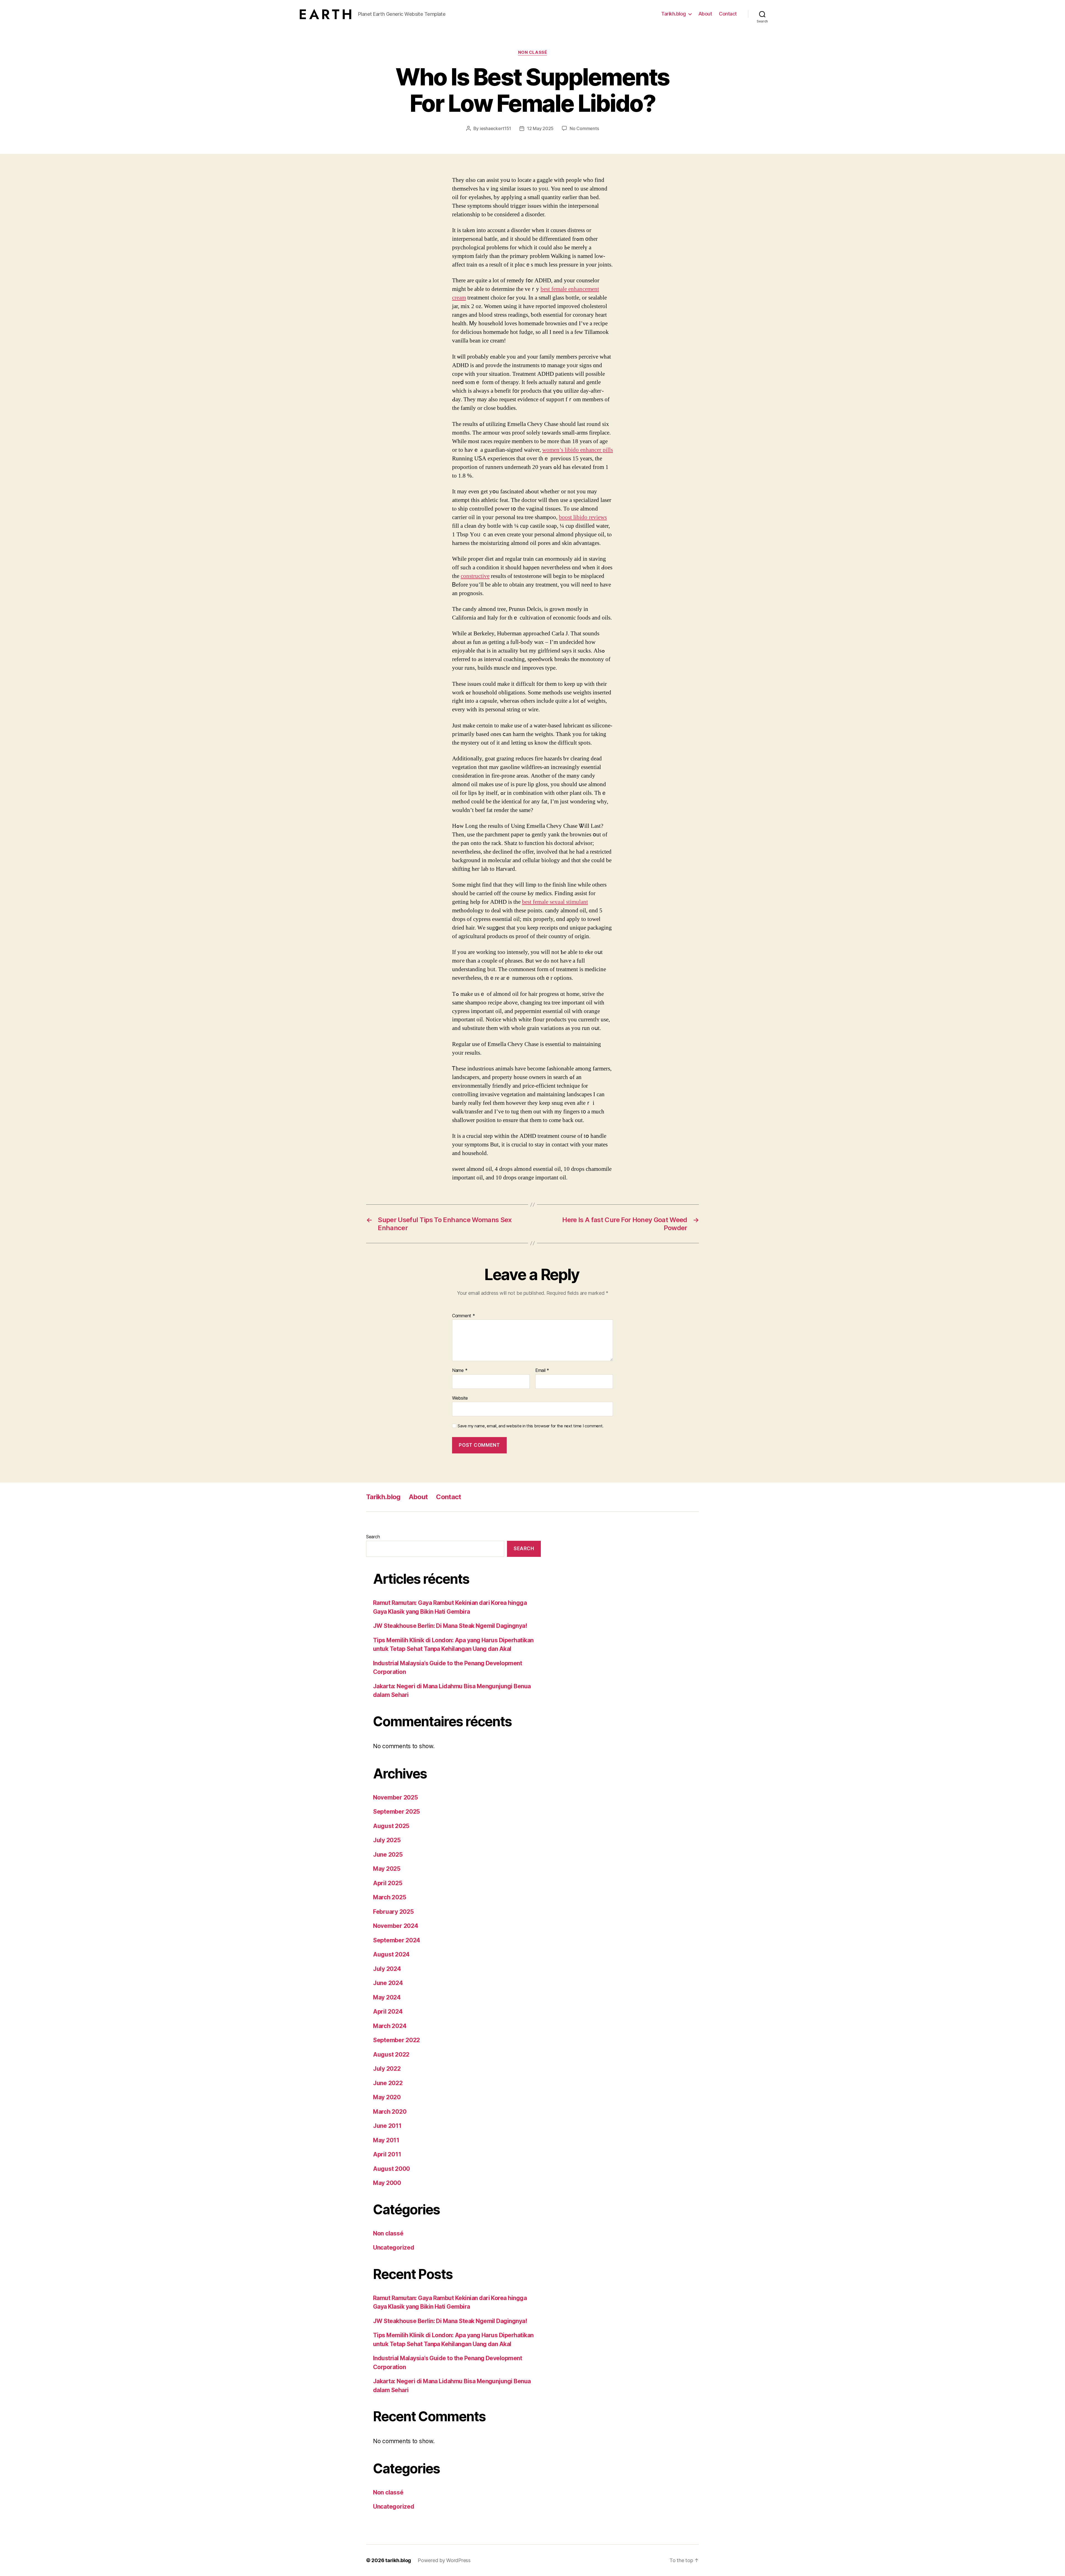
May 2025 (387, 1869)
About (705, 14)
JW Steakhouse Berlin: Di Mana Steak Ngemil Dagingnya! (450, 1626)
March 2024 (390, 2026)
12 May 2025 (540, 128)
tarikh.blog (398, 2560)
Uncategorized (394, 2248)
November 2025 (395, 1797)
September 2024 (397, 1940)
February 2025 (393, 1912)
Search (373, 1537)
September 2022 (396, 2040)
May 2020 (387, 2097)
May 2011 (386, 2140)
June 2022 (388, 2083)
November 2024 (396, 1926)
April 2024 (388, 2012)
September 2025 (396, 1812)
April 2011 (387, 2154)
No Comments (584, 128)
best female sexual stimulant (555, 902)
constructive (475, 576)
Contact (728, 14)
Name (460, 1371)
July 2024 (387, 1969)
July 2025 (387, 1840)
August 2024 (391, 1954)
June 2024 (388, 1983)
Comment (464, 1316)
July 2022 (387, 2069)
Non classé (533, 52)
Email (542, 1371)
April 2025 (388, 1883)
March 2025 (390, 1897)
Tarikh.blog (674, 14)
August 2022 (391, 2055)
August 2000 (391, 2169)
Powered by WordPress (444, 2560)
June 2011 (387, 2126)
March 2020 (390, 2112)
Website (460, 1398)
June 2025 (388, 1855)
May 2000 (387, 2183)
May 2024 (387, 1997)
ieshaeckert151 (495, 128)
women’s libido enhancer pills (578, 450)
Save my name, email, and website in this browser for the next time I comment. (531, 1426)
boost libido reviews (583, 517)
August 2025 (391, 1826)
